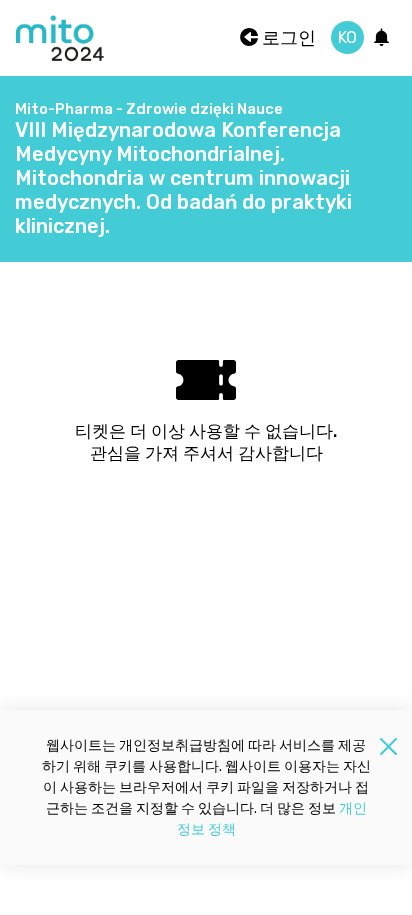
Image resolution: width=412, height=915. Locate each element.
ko (347, 37)
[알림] (382, 38)
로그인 (287, 38)
